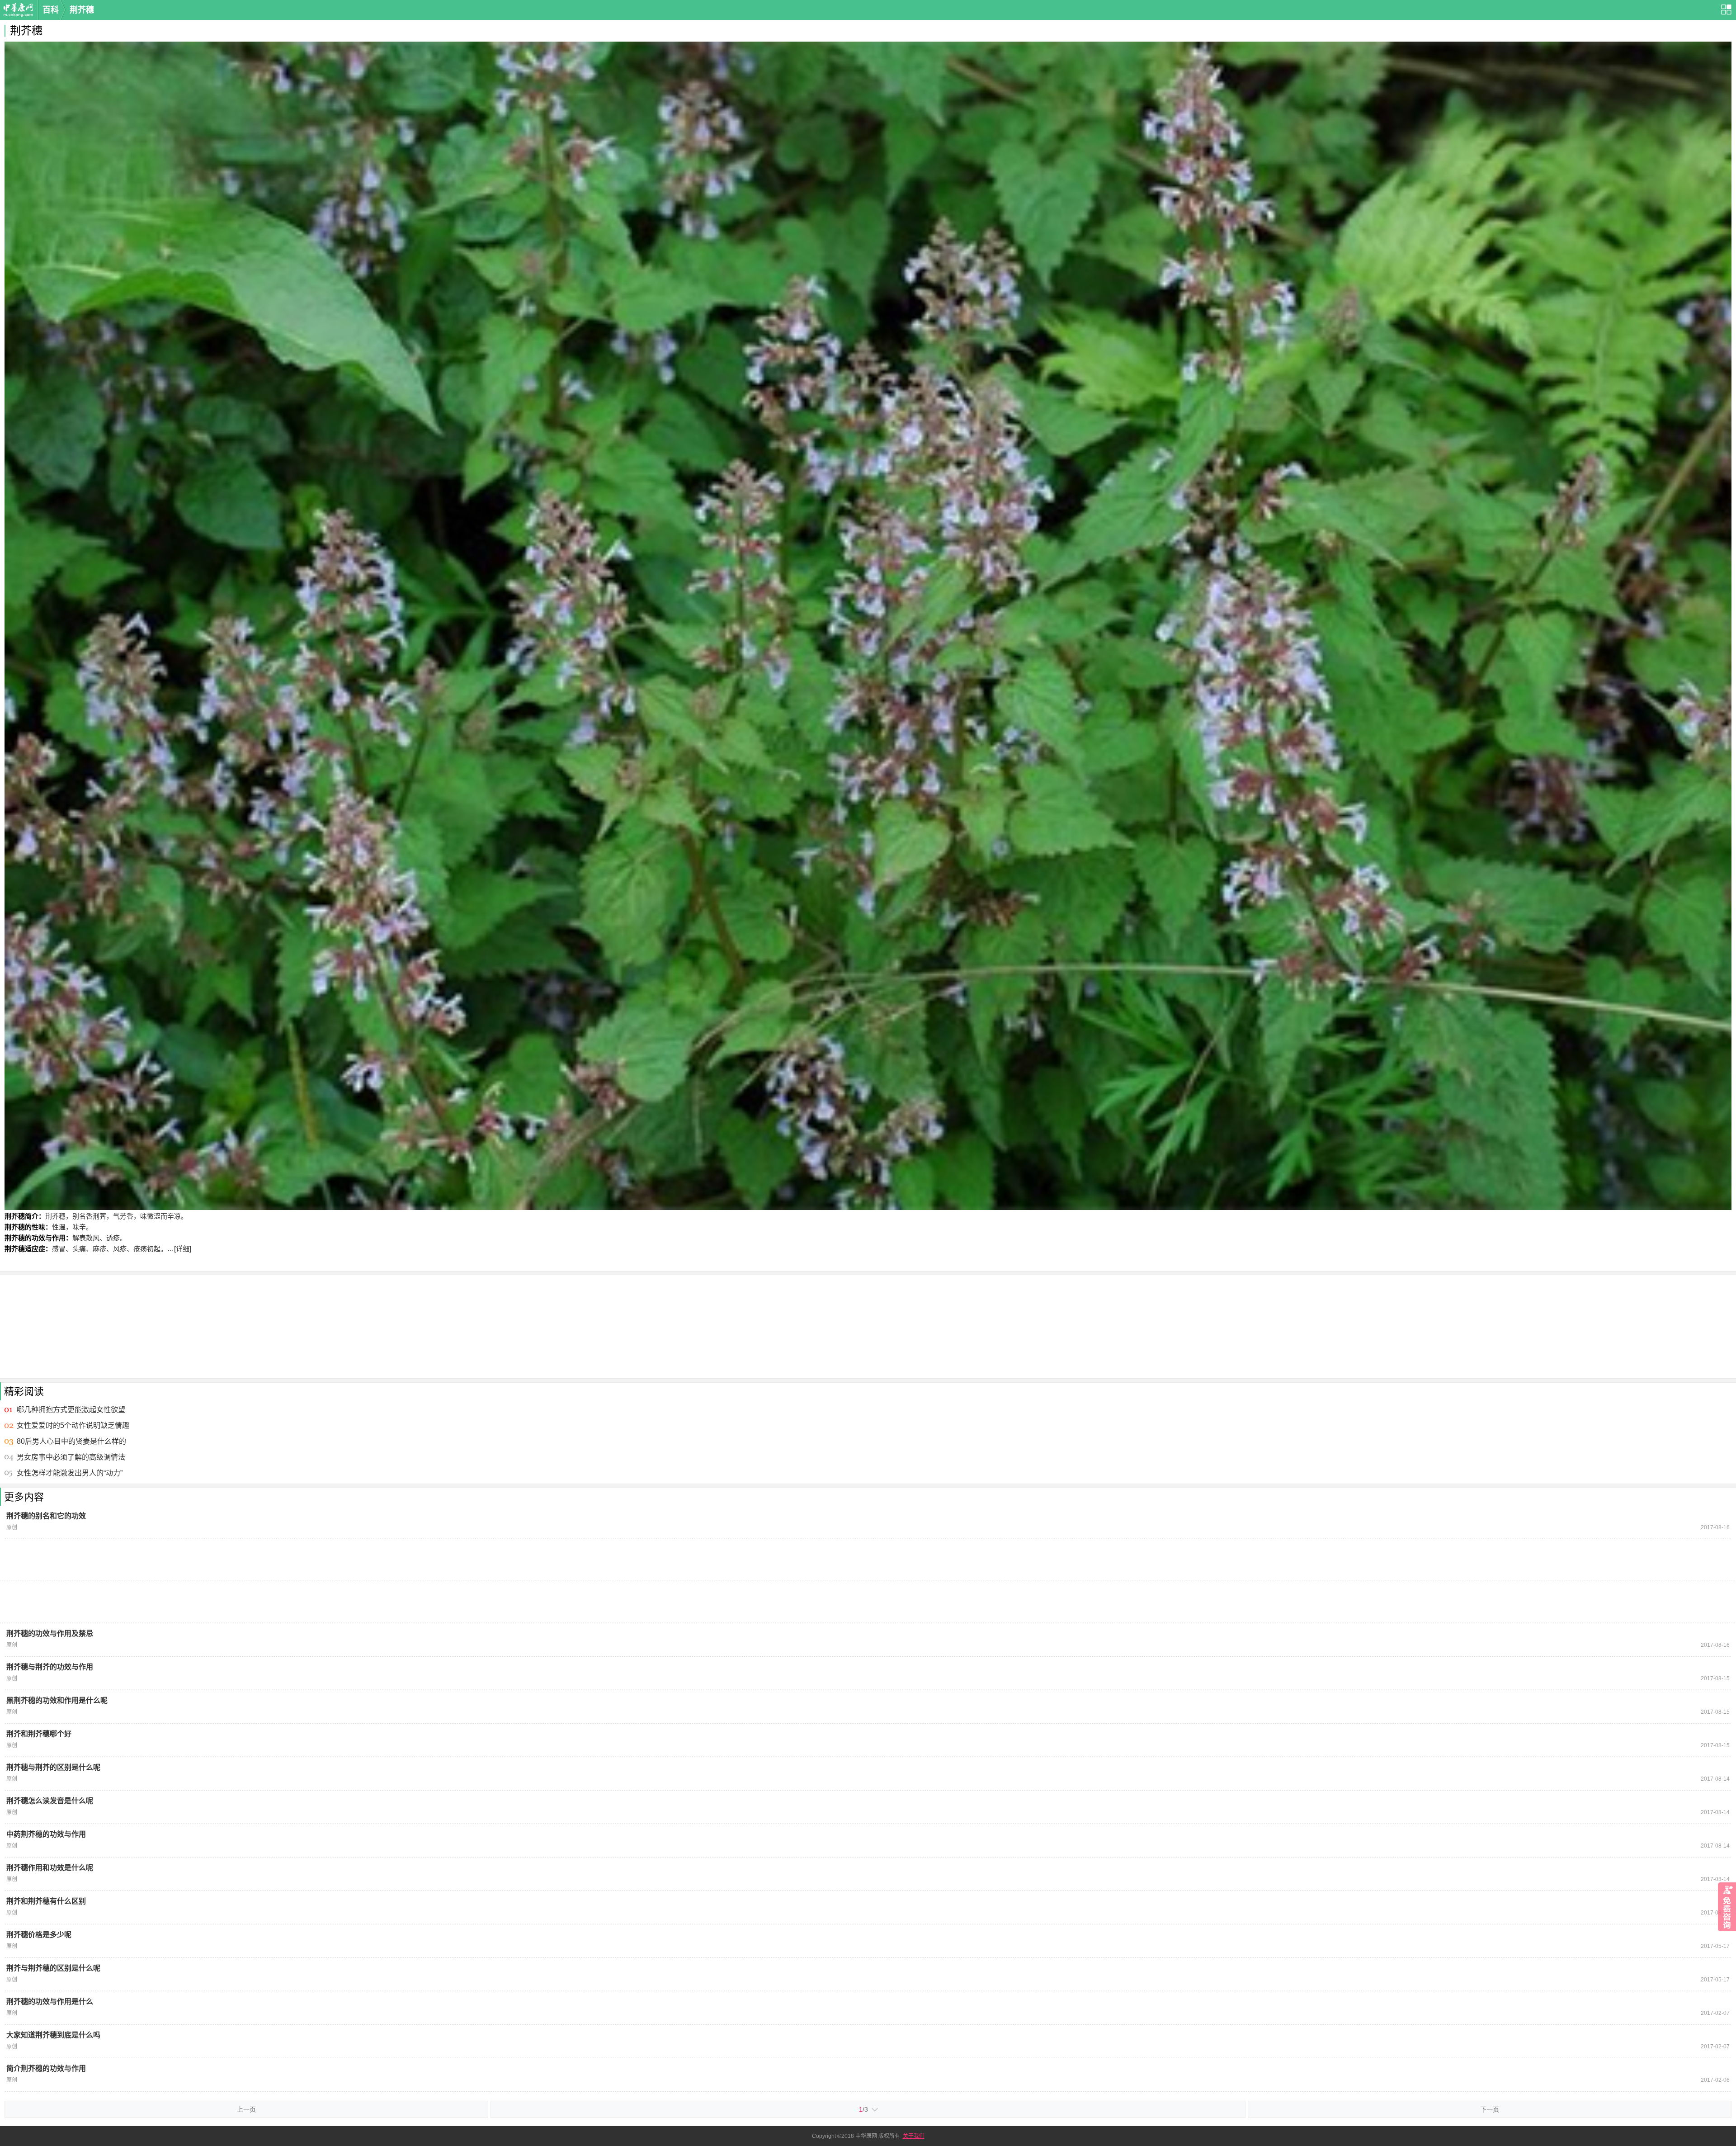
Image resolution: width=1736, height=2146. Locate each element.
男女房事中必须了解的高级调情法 (71, 1457)
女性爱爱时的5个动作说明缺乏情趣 (73, 1425)
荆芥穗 (82, 10)
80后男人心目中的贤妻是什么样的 (71, 1441)
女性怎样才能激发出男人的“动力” (70, 1473)
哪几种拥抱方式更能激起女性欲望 (71, 1410)
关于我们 (914, 2136)
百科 (51, 10)
